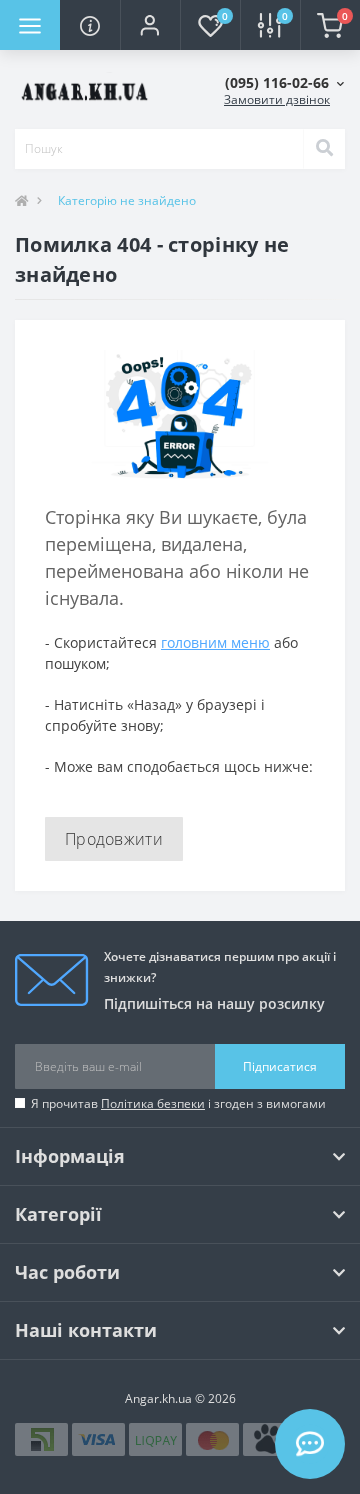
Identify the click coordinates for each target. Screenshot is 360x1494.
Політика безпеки (153, 1103)
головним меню (215, 642)
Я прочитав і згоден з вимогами (178, 1103)
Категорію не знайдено (127, 200)
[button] (150, 25)
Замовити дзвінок (277, 99)
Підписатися (280, 1066)
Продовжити (114, 839)
